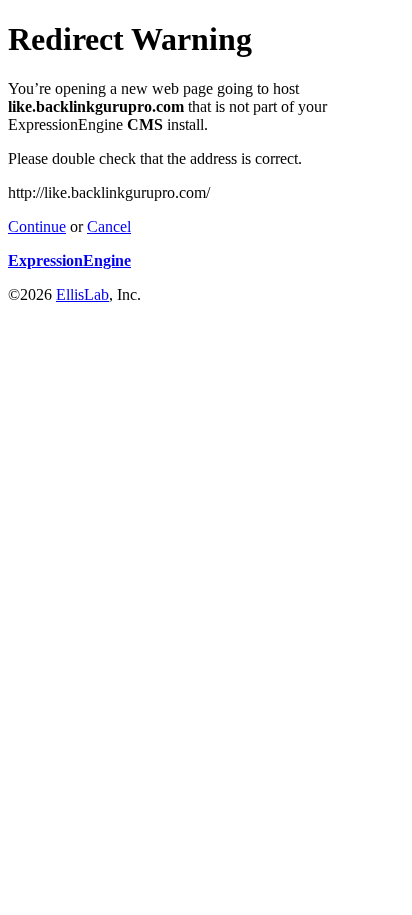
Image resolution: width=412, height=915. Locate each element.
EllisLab (82, 294)
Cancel (109, 226)
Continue (37, 226)
